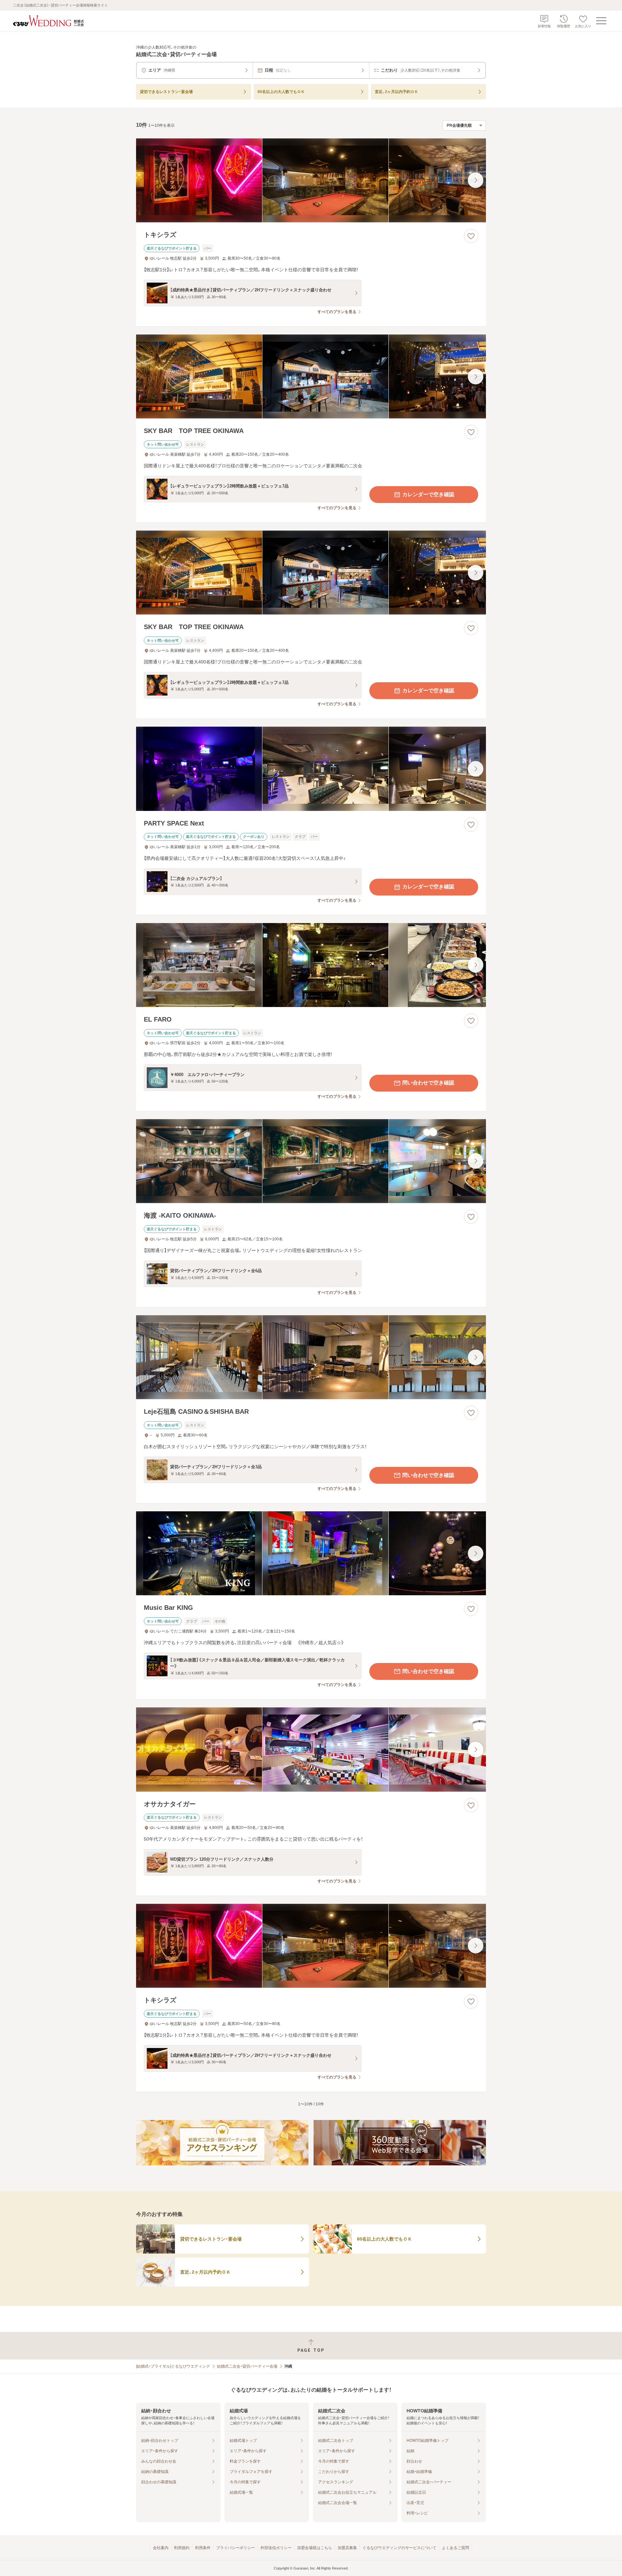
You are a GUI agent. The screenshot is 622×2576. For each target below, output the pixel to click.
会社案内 (161, 2548)
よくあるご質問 (455, 2548)
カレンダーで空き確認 (428, 494)
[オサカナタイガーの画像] (311, 1749)
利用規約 (182, 2548)
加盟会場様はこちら (315, 2548)
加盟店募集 (347, 2548)
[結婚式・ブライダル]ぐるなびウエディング (173, 2366)
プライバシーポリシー (236, 2548)
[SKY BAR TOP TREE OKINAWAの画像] (311, 376)
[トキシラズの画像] (311, 180)
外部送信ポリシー (276, 2548)
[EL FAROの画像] (311, 965)
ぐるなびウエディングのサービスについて (399, 2548)
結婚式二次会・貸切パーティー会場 (247, 2366)
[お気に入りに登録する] (471, 236)
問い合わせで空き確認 (428, 1083)
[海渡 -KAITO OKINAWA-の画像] (311, 1161)
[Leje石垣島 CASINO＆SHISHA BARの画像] (311, 1357)
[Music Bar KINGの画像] (311, 1553)
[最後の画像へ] (476, 180)
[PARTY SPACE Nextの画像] (311, 769)
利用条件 (203, 2548)
